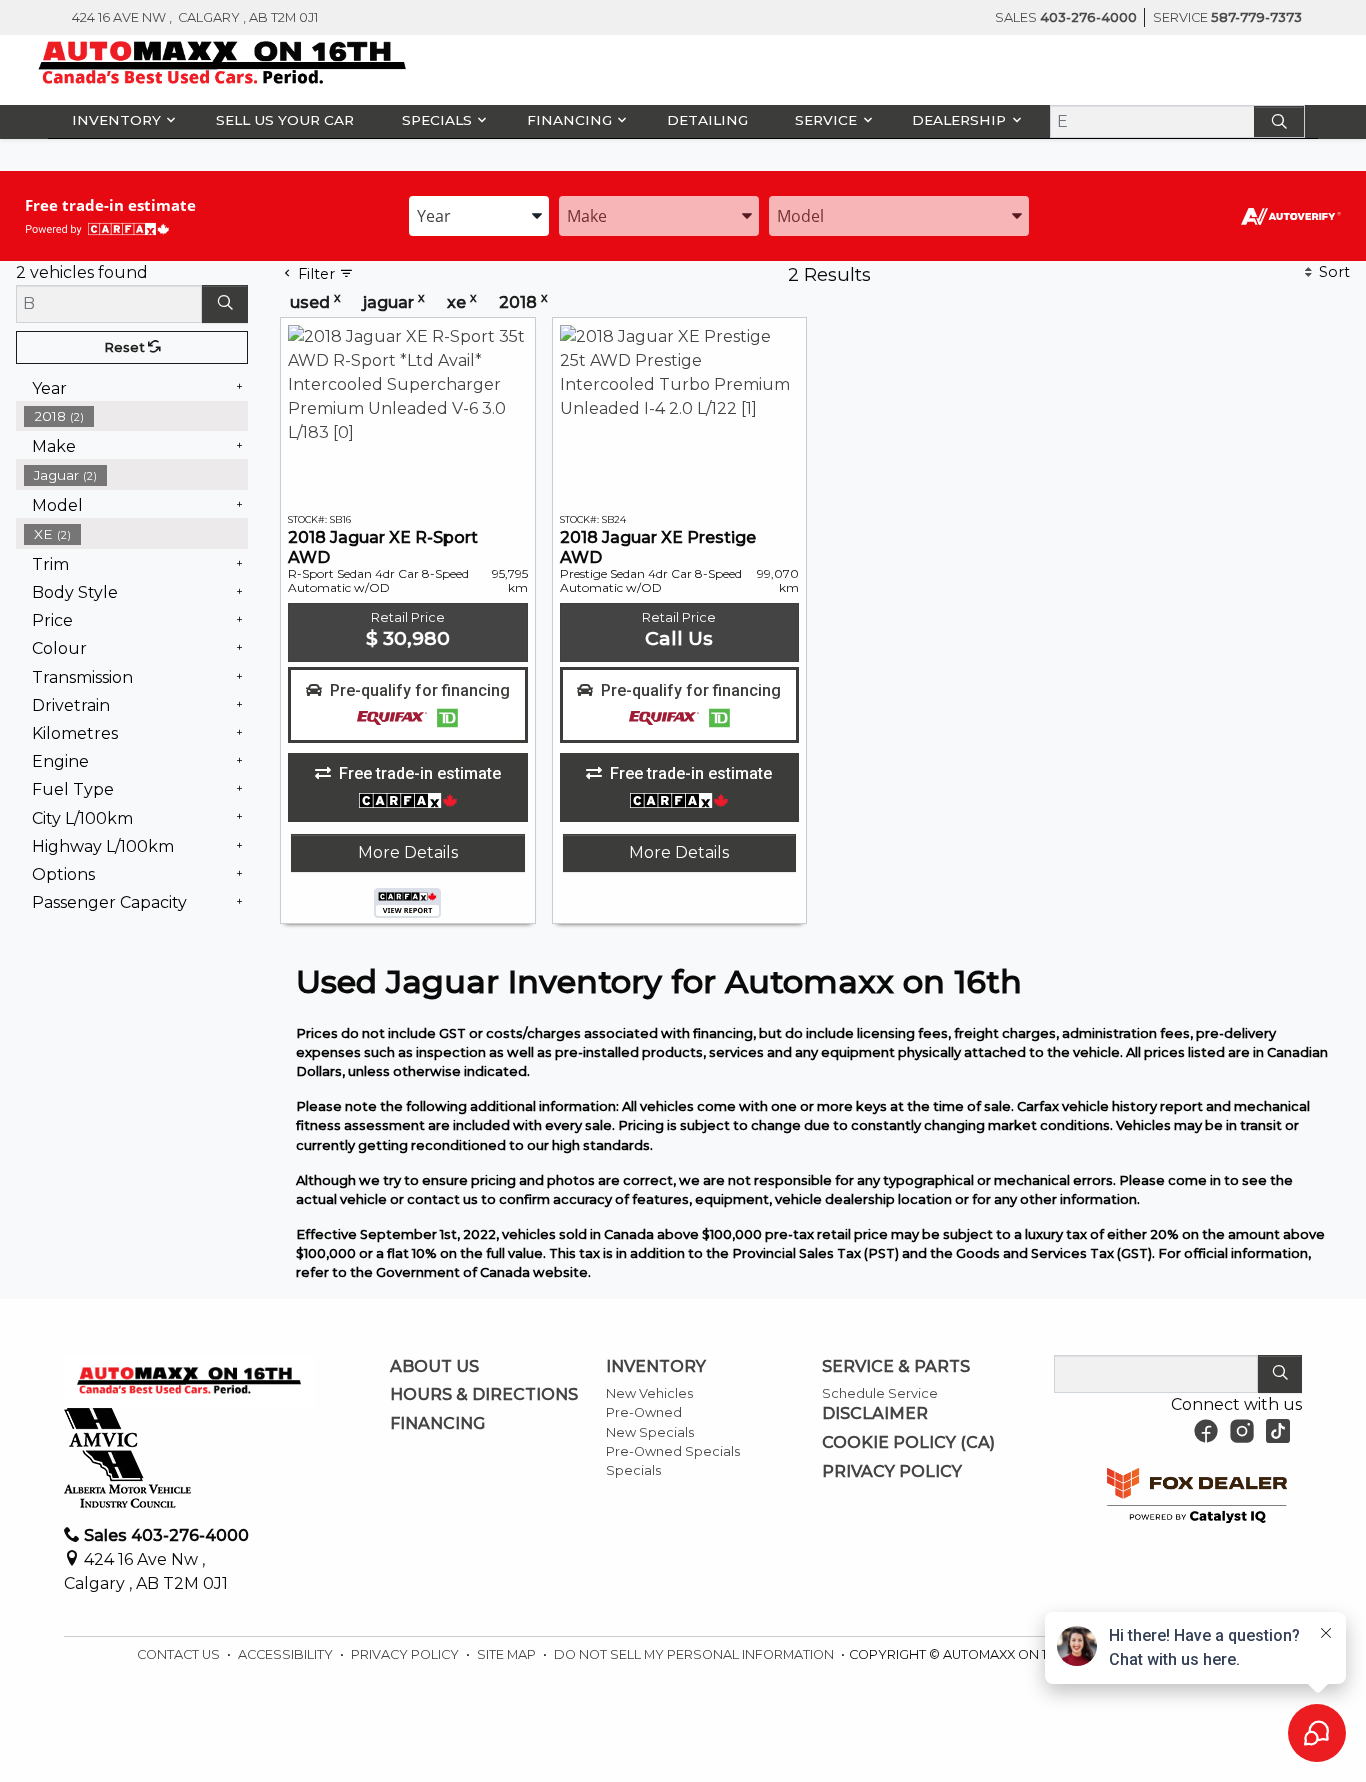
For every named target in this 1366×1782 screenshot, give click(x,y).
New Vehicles (649, 1393)
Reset (126, 347)
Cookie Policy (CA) (908, 1443)
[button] (120, 120)
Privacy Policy (892, 1472)
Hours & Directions (484, 1395)
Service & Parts (896, 1367)
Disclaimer (875, 1414)
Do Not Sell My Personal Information (695, 1654)
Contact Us (180, 1654)
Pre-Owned (644, 1412)
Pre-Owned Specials (673, 1451)
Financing (437, 1424)
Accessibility (287, 1654)
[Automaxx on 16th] (222, 62)
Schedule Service (880, 1393)
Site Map (508, 1654)
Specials (633, 1470)
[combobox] (479, 216)
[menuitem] (136, 475)
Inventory (656, 1367)
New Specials (650, 1432)
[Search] (1279, 121)
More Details (408, 852)
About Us (434, 1367)
